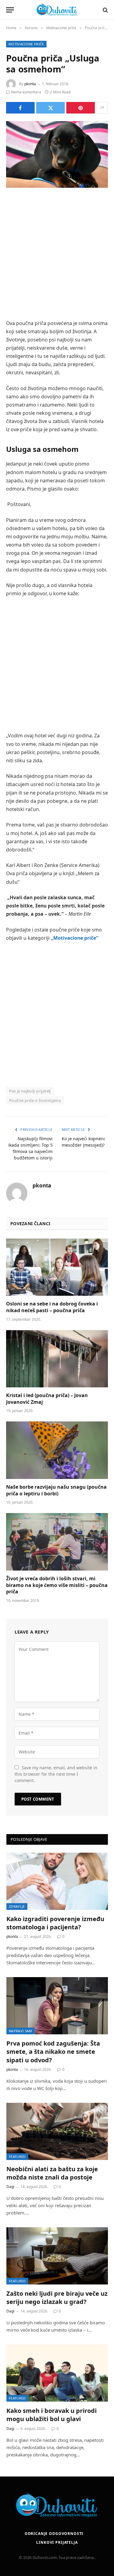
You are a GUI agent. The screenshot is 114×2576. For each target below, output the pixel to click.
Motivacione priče (26, 44)
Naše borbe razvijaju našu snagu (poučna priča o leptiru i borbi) (56, 1490)
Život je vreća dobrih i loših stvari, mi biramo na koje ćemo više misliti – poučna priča (57, 1585)
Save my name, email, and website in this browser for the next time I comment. (56, 1774)
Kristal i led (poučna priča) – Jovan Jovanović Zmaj (47, 1399)
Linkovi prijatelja (57, 2542)
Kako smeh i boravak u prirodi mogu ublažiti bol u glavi (52, 2415)
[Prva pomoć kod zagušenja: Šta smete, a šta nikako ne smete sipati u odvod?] (57, 2006)
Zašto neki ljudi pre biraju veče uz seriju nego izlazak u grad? (57, 2298)
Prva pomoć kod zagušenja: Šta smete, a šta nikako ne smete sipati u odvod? (53, 2052)
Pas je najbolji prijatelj (30, 1091)
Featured (17, 2157)
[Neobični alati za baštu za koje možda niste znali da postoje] (57, 2131)
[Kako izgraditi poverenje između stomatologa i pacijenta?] (57, 1881)
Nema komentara (26, 92)
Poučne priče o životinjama (35, 1100)
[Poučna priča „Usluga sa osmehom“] (57, 154)
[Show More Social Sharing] (102, 108)
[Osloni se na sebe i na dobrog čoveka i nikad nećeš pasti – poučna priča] (57, 1267)
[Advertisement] (57, 255)
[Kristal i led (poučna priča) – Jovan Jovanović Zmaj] (57, 1359)
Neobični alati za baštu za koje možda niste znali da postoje (52, 2173)
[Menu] (10, 10)
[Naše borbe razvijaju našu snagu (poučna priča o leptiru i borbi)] (57, 1450)
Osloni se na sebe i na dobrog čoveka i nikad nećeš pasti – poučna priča (52, 1307)
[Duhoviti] (57, 10)
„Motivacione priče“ (74, 938)
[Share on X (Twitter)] (50, 108)
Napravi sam (21, 2031)
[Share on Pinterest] (81, 108)
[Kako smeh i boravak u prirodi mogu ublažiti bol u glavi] (57, 2373)
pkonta (30, 84)
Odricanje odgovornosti (54, 2534)
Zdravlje (17, 1906)
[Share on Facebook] (20, 108)
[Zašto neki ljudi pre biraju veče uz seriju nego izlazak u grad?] (57, 2256)
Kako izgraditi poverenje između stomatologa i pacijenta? (55, 1923)
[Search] (105, 10)
